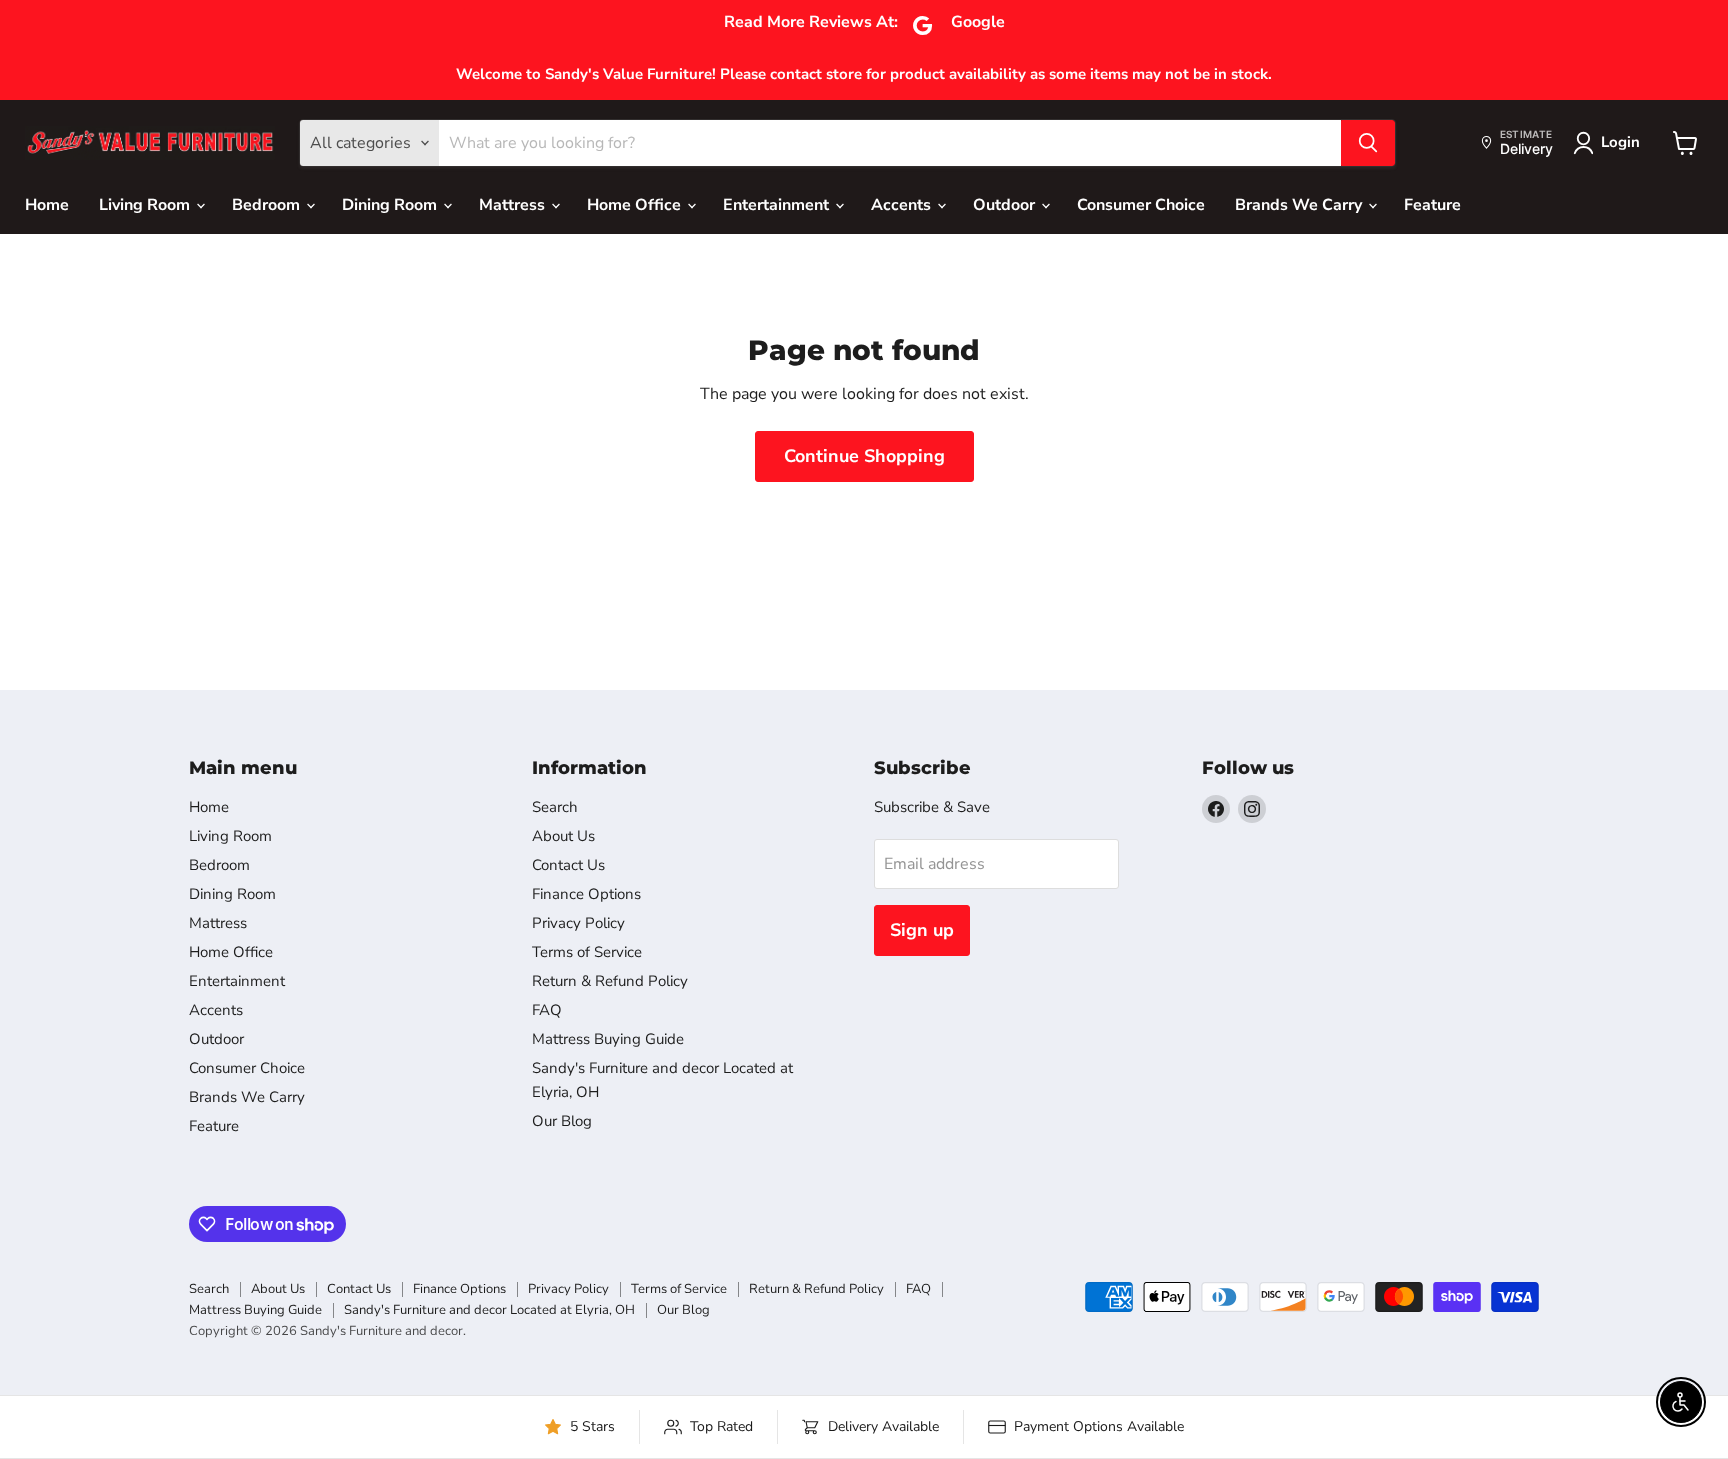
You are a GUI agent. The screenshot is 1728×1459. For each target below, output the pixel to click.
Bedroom (268, 205)
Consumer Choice (1141, 205)
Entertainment (778, 205)
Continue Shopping (864, 456)
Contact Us (568, 865)
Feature (1432, 205)
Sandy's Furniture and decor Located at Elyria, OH (489, 1310)
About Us (563, 836)
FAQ (547, 1010)
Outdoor (1006, 205)
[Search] (1368, 143)
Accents (903, 205)
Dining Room (391, 205)
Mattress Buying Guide (608, 1039)
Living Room (146, 205)
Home (47, 205)
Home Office (636, 205)
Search (555, 807)
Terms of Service (587, 952)
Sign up (922, 930)
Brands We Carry (1300, 205)
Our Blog (562, 1121)
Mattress (514, 205)
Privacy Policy (578, 923)
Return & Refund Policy (610, 981)
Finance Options (586, 894)
